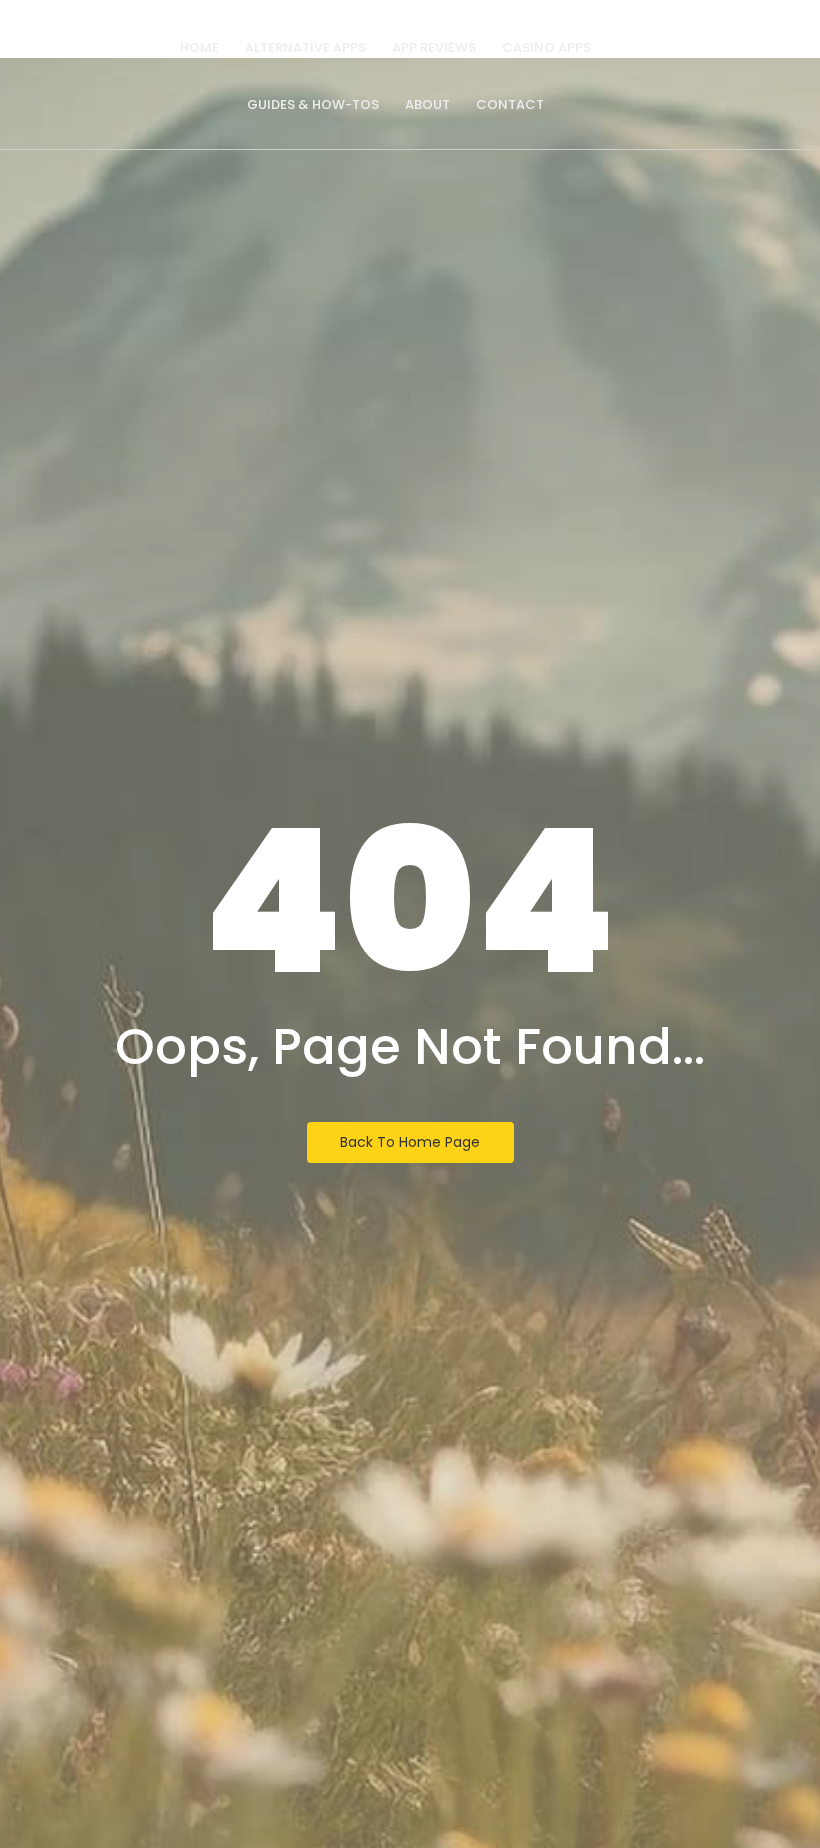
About (427, 104)
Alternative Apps (305, 47)
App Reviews (434, 47)
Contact (510, 104)
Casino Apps (546, 47)
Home (199, 47)
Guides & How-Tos (313, 104)
